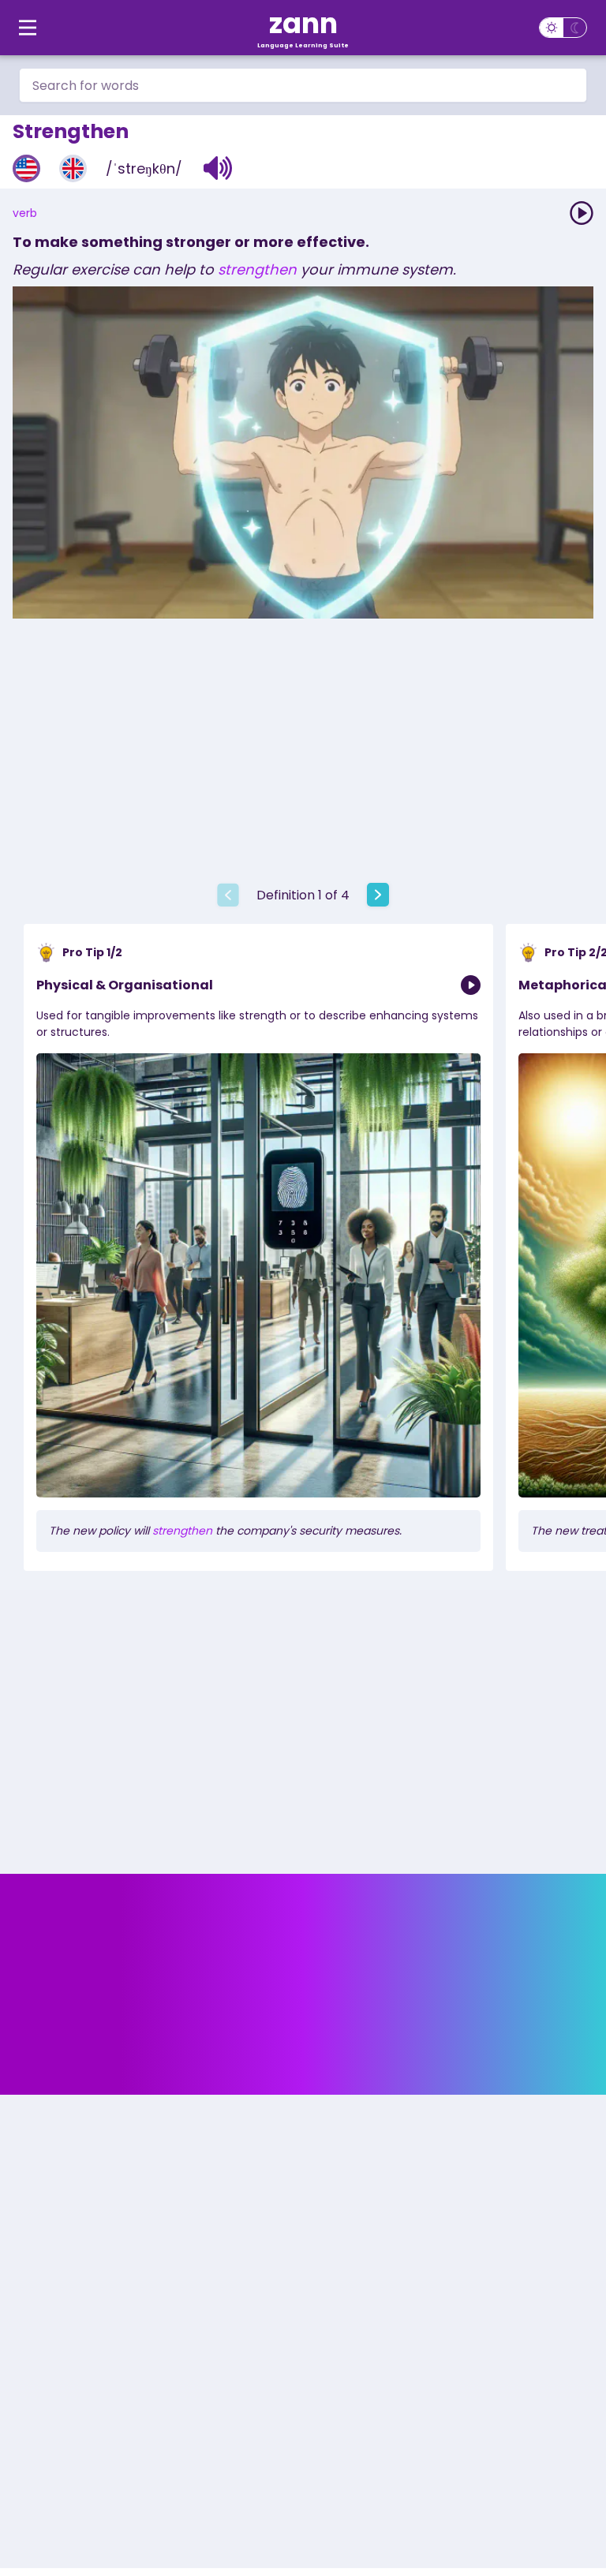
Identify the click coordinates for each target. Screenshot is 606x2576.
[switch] (563, 28)
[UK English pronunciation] (73, 168)
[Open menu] (28, 28)
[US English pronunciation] (26, 168)
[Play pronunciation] (582, 213)
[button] (218, 168)
